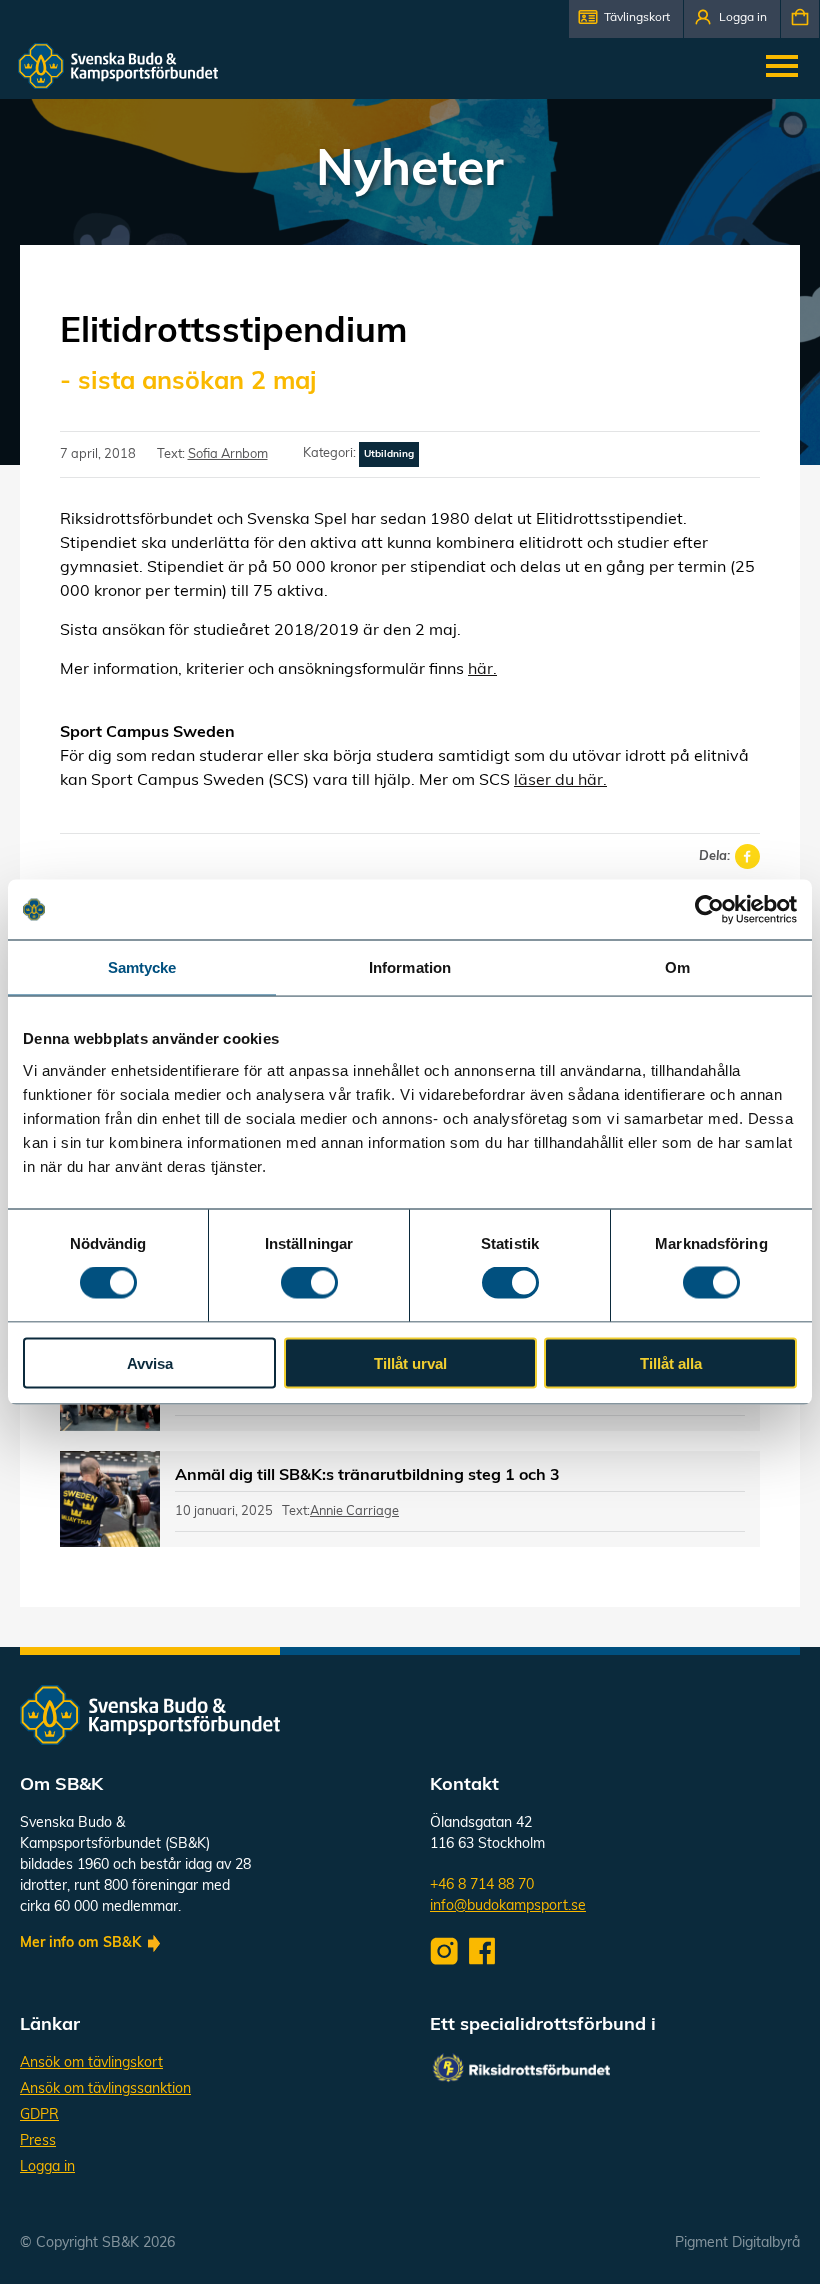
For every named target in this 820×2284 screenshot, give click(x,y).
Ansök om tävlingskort (91, 2063)
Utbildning (389, 454)
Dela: (714, 856)
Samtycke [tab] (142, 967)
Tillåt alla (671, 1362)
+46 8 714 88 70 (482, 1885)
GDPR (39, 2115)
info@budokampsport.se (508, 1906)
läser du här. (560, 781)
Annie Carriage (354, 1511)
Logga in (47, 2167)
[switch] (309, 1283)
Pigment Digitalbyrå (737, 2243)
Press (38, 2141)
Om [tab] (677, 967)
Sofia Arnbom (228, 454)
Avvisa (150, 1362)
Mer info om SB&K (80, 1943)
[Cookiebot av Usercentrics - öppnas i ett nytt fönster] (709, 910)
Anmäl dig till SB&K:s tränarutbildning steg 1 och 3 (367, 1476)
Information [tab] (410, 967)
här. (482, 670)
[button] (626, 19)
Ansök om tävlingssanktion (105, 2089)
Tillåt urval (410, 1362)
